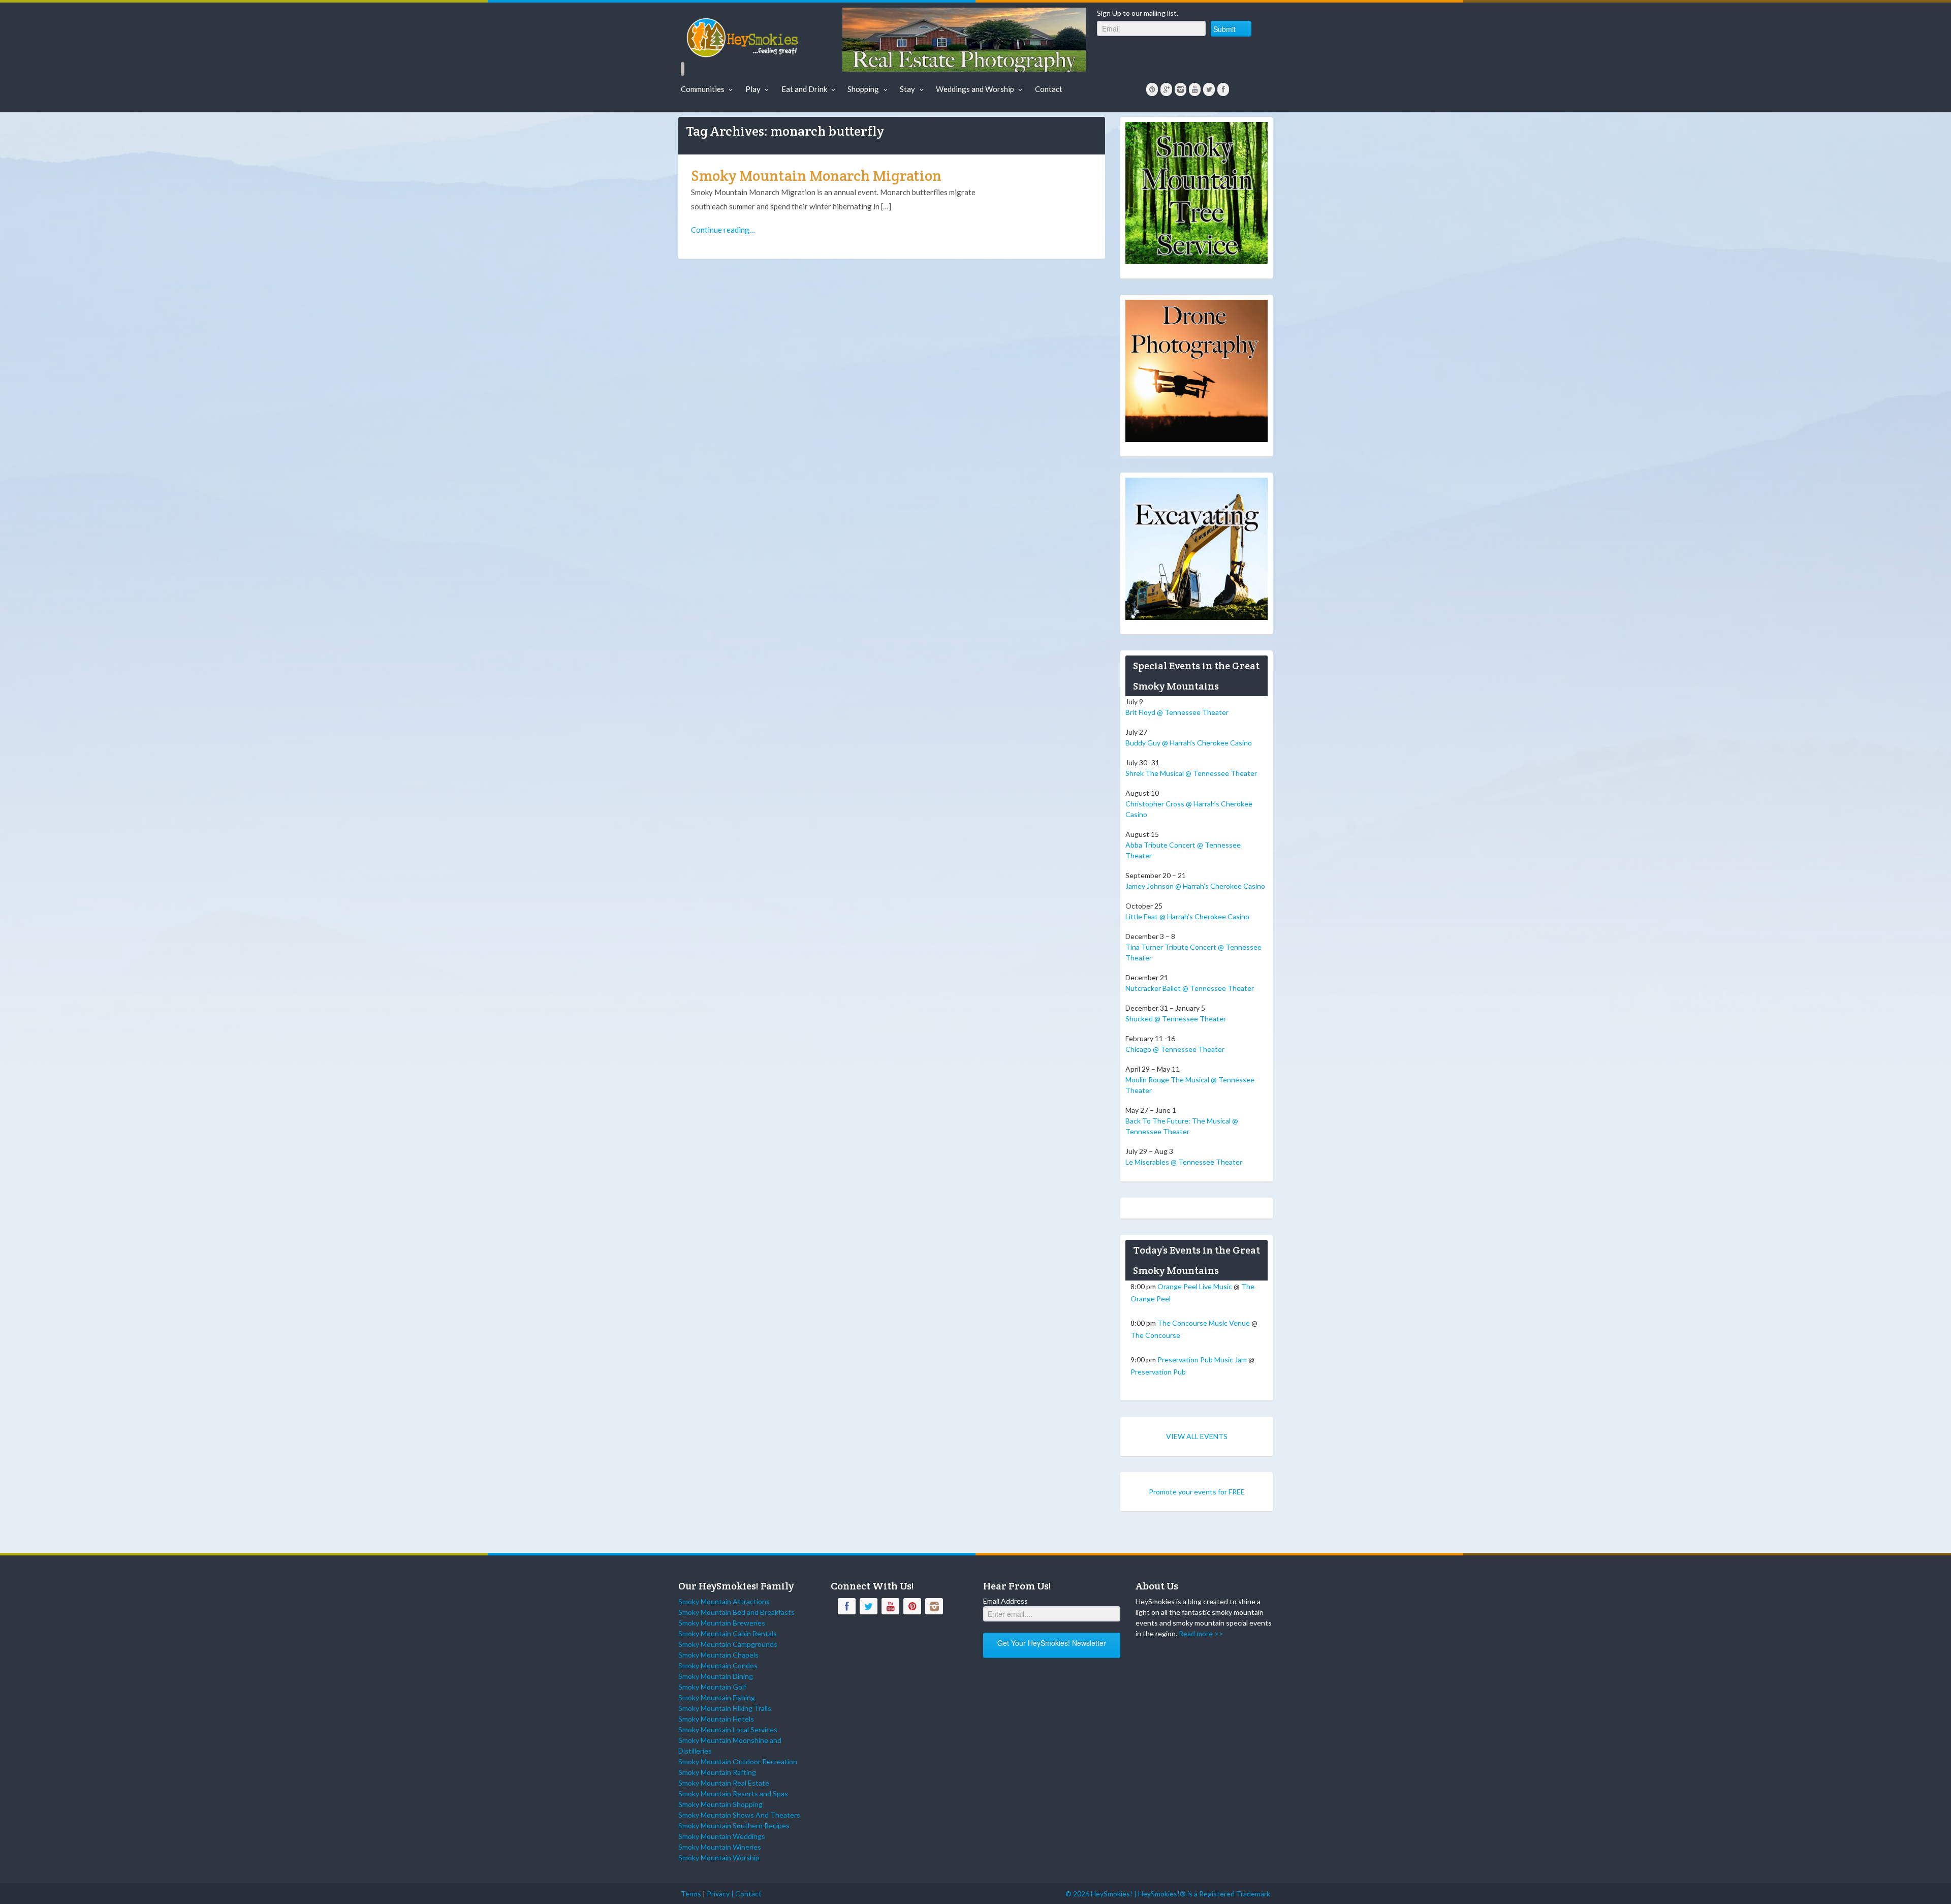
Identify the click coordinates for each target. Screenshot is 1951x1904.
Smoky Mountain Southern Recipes (734, 1825)
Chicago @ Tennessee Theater (1175, 1049)
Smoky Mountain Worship (719, 1858)
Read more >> (1201, 1633)
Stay (907, 89)
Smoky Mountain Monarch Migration (816, 176)
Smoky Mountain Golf (712, 1687)
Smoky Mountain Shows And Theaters (739, 1815)
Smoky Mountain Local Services (728, 1729)
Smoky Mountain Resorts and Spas (733, 1793)
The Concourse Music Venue (1204, 1323)
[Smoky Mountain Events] (758, 36)
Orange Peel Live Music (1195, 1286)
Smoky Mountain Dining (716, 1676)
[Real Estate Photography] (964, 39)
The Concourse (1155, 1335)
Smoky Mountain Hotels (716, 1719)
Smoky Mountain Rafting (717, 1772)
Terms (691, 1894)
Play (753, 89)
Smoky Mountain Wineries (720, 1847)
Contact (1049, 89)
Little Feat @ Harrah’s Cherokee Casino (1187, 916)
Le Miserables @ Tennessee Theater (1184, 1162)
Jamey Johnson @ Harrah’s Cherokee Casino (1195, 886)
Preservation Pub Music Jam (1202, 1360)
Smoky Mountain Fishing (717, 1697)
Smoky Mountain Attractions (724, 1601)
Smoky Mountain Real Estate (724, 1783)
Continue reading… (723, 230)
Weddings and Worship (975, 89)
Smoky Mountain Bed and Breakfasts (736, 1612)
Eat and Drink (804, 89)
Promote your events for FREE (1197, 1492)
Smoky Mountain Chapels (718, 1655)
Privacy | (721, 1894)
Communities (703, 89)
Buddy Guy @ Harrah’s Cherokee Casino (1189, 743)
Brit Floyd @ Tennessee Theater (1177, 712)
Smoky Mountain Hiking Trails (725, 1708)
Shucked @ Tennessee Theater (1176, 1019)
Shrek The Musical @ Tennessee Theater (1191, 773)
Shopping (863, 89)
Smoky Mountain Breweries (722, 1623)
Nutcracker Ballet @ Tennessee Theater (1190, 988)
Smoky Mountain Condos (718, 1665)
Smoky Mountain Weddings (722, 1836)
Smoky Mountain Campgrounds (728, 1644)
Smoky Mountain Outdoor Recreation (738, 1761)
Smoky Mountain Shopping (720, 1804)
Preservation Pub (1158, 1372)
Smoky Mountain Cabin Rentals (728, 1633)
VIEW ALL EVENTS (1197, 1436)
